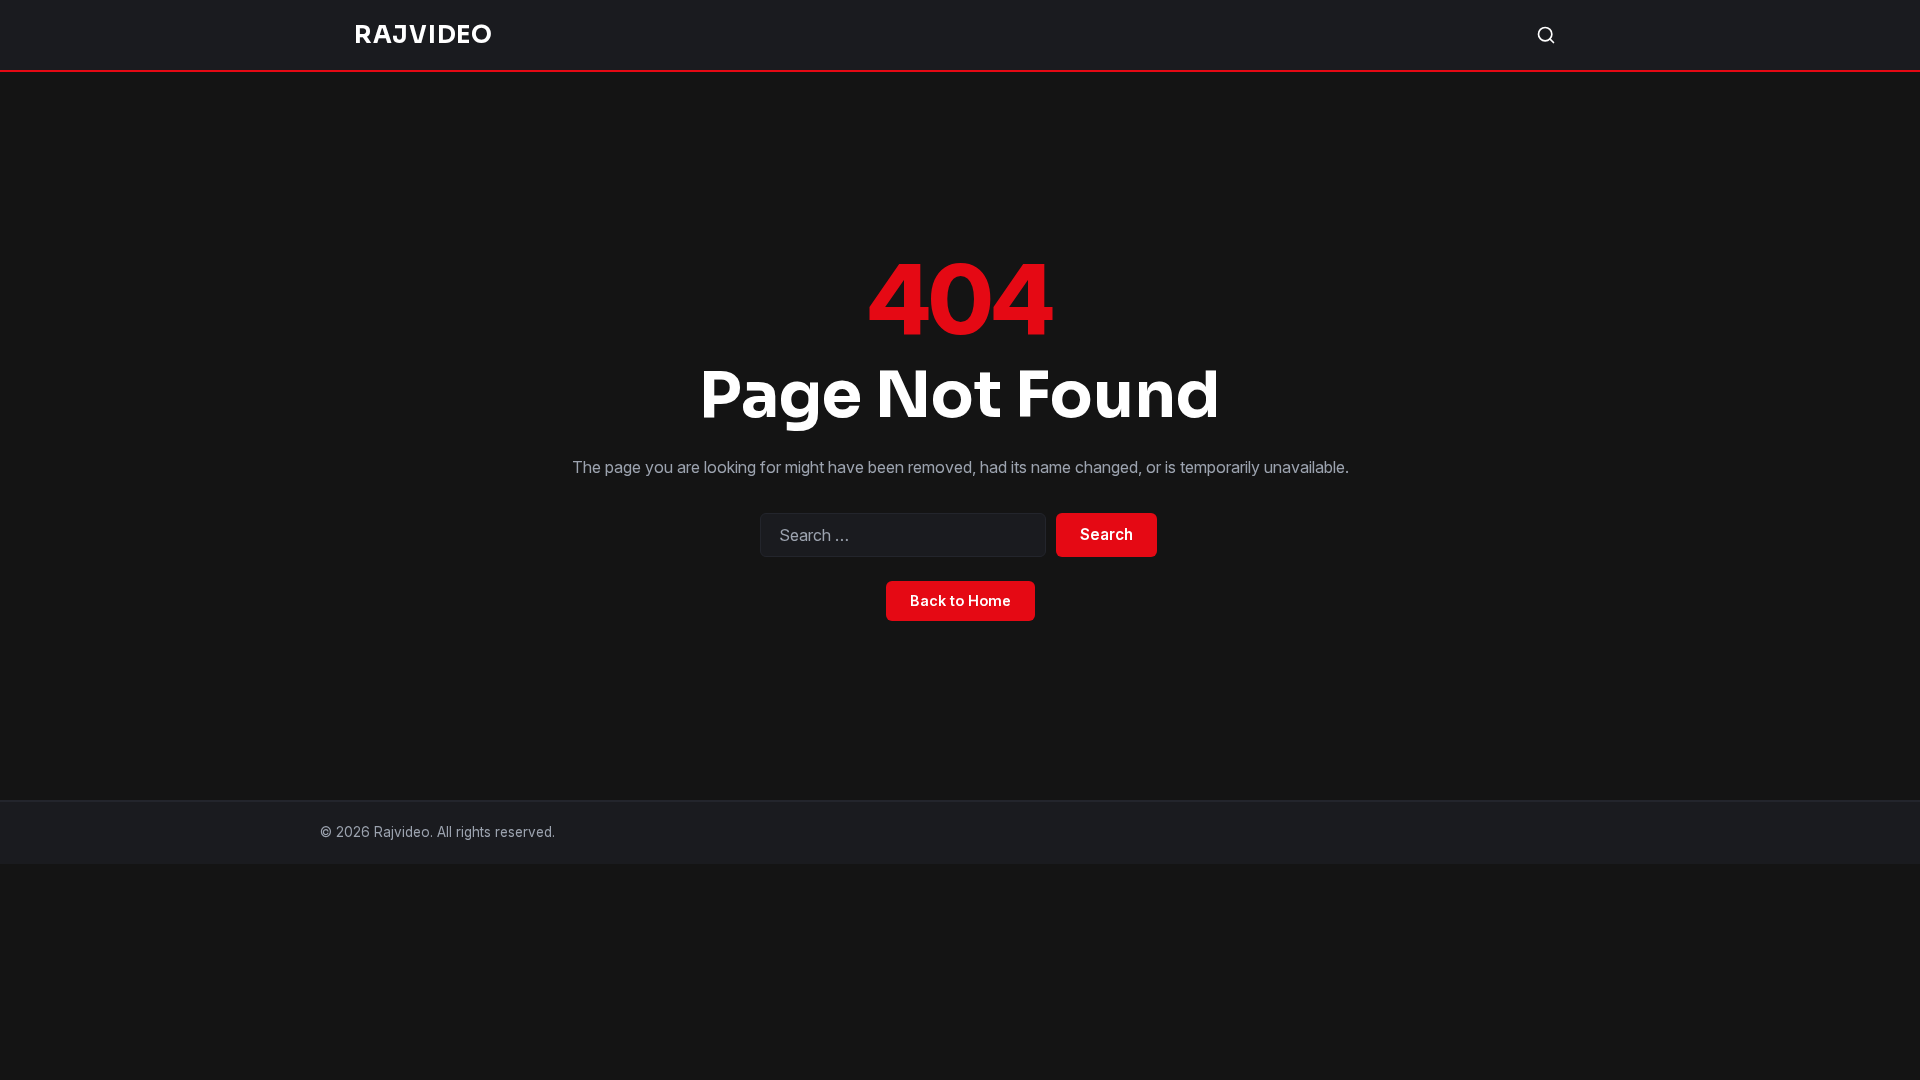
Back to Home (960, 600)
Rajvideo (423, 35)
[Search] (1546, 35)
